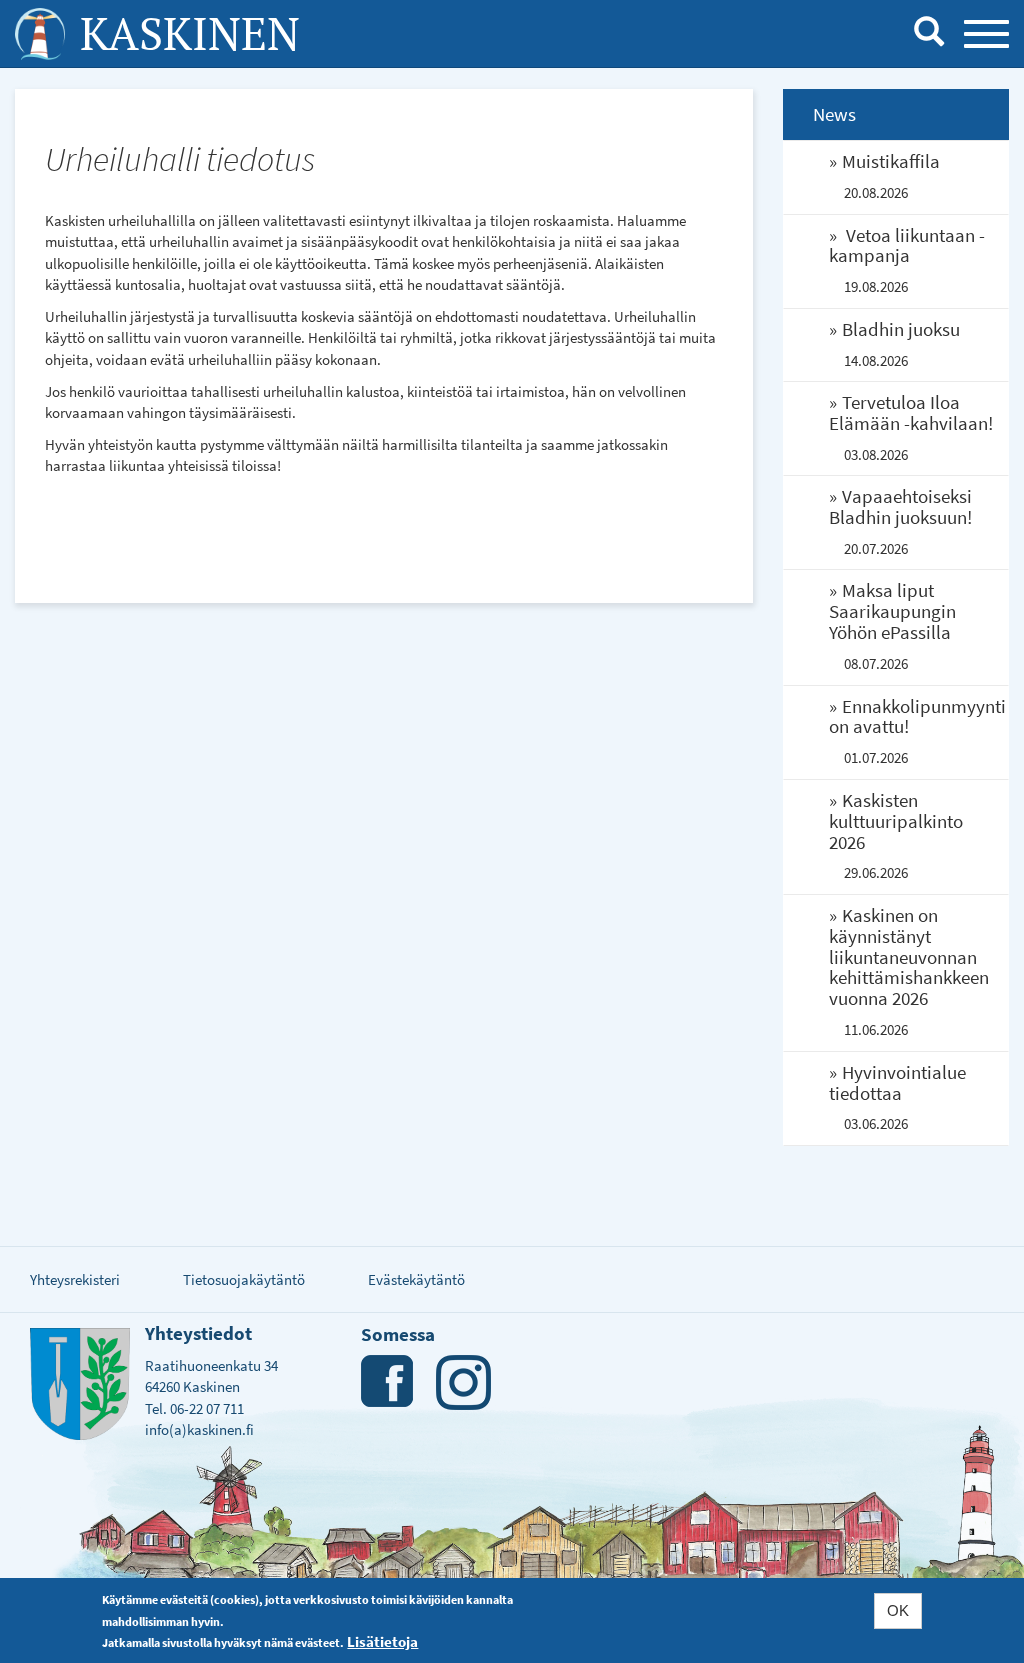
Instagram (463, 1382)
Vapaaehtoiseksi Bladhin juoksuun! (900, 506)
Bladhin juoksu (901, 329)
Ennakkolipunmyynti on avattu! (917, 716)
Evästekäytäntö (416, 1279)
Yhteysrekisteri (75, 1279)
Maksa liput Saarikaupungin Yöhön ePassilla (892, 611)
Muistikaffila (891, 161)
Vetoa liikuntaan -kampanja (907, 245)
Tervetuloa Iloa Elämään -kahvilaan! (911, 412)
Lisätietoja (382, 1641)
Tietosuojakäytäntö (244, 1279)
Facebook (388, 1382)
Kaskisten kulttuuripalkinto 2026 (896, 821)
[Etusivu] (40, 34)
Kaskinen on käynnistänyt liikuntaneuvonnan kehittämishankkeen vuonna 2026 (909, 957)
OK (898, 1610)
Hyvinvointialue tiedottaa (897, 1082)
